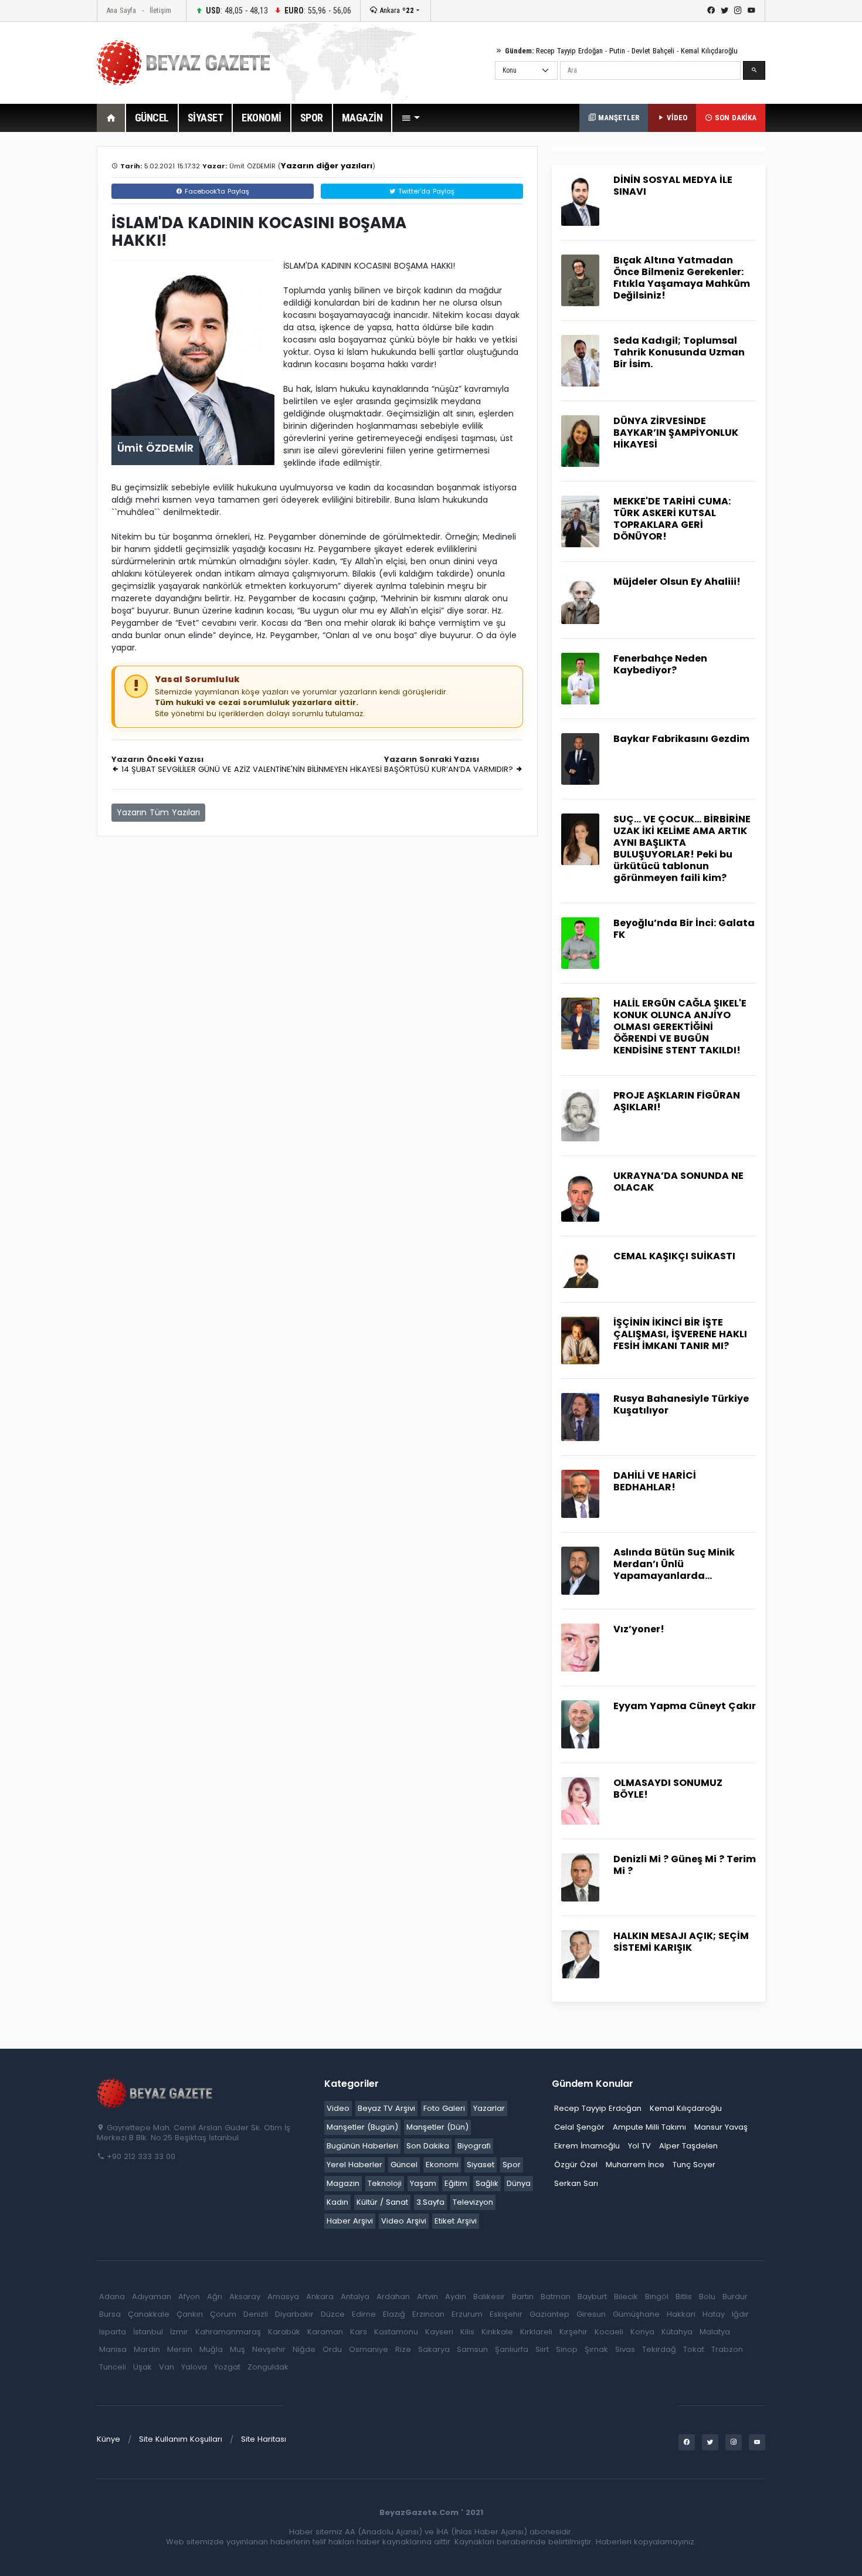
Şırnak (596, 2349)
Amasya (283, 2297)
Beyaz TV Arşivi (386, 2108)
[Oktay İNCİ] (580, 1115)
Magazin (343, 2183)
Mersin (180, 2349)
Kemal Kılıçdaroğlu (709, 51)
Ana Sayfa (121, 10)
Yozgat (227, 2367)
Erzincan (428, 2314)
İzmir (179, 2332)
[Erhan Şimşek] (580, 942)
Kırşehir (573, 2332)
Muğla (211, 2349)
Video (338, 2108)
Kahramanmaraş (228, 2332)
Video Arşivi (404, 2221)
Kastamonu (396, 2332)
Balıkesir (489, 2297)
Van (167, 2367)
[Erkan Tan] (580, 1954)
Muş (237, 2349)
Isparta (113, 2332)
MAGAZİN (362, 118)
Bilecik (626, 2297)
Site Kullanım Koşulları (181, 2439)
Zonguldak (268, 2367)
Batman (556, 2297)
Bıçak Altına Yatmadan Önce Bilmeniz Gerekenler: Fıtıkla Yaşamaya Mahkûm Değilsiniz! (682, 278)
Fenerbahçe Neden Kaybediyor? (660, 664)
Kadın (337, 2202)
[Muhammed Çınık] (580, 521)
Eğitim (456, 2183)
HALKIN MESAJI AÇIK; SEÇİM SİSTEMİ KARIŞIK (681, 1942)
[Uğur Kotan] (580, 1023)
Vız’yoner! (639, 1629)
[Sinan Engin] (580, 1723)
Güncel (404, 2165)
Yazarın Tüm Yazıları (158, 812)
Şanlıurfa (512, 2349)
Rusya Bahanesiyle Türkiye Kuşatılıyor (681, 1404)
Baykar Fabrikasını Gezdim (681, 739)
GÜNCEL (152, 118)
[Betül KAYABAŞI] (580, 838)
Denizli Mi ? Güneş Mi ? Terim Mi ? (685, 1865)
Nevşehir (269, 2349)
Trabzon (727, 2349)
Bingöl (657, 2297)
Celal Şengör (579, 2127)
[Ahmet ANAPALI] (580, 1570)
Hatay (714, 2314)
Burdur (735, 2297)
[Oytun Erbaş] (580, 280)
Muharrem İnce (635, 2165)
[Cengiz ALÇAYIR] (580, 1647)
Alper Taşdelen (688, 2146)
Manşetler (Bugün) (362, 2127)
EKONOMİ (262, 118)
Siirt (542, 2349)
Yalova (194, 2367)
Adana (112, 2297)
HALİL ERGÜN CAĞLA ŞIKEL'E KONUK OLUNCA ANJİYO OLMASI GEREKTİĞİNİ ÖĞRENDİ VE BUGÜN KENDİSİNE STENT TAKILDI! (680, 1027)
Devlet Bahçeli (653, 51)
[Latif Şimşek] (580, 1494)
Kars (359, 2332)
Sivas (625, 2349)
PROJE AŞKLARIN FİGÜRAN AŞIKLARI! (677, 1101)
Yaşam (423, 2183)
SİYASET (206, 118)
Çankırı (190, 2314)
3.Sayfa (430, 2202)
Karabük (284, 2332)
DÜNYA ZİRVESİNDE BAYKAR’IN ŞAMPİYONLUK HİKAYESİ (676, 433)
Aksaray (245, 2297)
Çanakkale (149, 2314)
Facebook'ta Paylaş (216, 191)
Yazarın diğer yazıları (327, 166)
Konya (642, 2332)
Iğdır (740, 2314)
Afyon (189, 2297)
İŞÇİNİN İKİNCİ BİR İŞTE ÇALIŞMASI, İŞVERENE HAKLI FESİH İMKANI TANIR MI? (680, 1334)
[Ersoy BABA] (580, 599)
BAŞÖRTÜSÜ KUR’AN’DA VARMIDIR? (450, 769)
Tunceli (113, 2367)
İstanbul (148, 2332)
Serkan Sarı (576, 2183)
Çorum (223, 2314)
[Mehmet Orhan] (580, 1195)
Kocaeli (609, 2332)
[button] (410, 118)
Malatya (715, 2332)
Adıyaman (152, 2297)
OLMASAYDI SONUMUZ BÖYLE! (668, 1789)
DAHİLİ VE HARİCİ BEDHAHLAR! (655, 1481)
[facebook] (711, 11)
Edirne (364, 2314)
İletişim (160, 10)
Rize (403, 2349)
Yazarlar (489, 2108)
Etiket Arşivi (456, 2221)
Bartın (523, 2297)
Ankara (396, 10)
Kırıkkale (497, 2332)
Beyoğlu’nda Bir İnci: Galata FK (684, 929)
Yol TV (639, 2146)
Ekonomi (442, 2165)
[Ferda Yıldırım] (580, 1800)
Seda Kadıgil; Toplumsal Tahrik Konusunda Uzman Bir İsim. (679, 352)
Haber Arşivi (350, 2221)
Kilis (467, 2332)
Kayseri (439, 2332)
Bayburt (592, 2297)
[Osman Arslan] (580, 360)
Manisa (113, 2349)
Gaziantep (549, 2314)
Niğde (304, 2349)
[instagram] (738, 11)
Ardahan (393, 2297)
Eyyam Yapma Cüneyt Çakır (685, 1706)
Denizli (256, 2314)
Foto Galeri (444, 2108)
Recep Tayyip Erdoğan (569, 51)
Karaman (325, 2332)
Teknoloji (385, 2183)
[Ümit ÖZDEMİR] (580, 200)
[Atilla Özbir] (580, 678)
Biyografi (474, 2146)
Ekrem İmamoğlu (587, 2146)
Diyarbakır (294, 2314)
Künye (108, 2439)
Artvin (427, 2297)
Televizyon (473, 2202)
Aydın (456, 2297)
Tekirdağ (659, 2349)
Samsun (472, 2349)
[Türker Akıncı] (580, 758)
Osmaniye (369, 2349)
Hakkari (681, 2314)
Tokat (694, 2349)
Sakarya (434, 2349)
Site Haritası (264, 2439)
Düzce (333, 2314)
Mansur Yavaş (721, 2127)
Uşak (142, 2367)
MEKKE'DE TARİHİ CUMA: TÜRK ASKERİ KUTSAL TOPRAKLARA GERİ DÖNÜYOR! (672, 519)
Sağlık (487, 2183)
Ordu (332, 2349)
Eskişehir (506, 2314)
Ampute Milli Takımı (649, 2127)
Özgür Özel (576, 2165)
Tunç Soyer (694, 2165)
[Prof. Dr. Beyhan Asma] (580, 440)
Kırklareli (536, 2332)
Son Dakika (428, 2146)
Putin (617, 51)
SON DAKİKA (734, 118)
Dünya (519, 2183)
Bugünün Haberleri (362, 2146)
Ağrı (215, 2297)
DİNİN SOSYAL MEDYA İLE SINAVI (673, 186)
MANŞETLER (617, 118)
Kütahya (677, 2332)
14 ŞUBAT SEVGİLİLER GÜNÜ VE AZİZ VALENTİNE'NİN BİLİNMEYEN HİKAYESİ (250, 769)
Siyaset (481, 2165)
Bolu (707, 2297)
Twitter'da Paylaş (425, 191)
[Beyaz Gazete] (155, 2093)
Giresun (591, 2314)
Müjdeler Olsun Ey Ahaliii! (677, 582)
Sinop (567, 2349)
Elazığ (394, 2314)
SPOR (312, 118)
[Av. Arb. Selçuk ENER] (580, 1340)
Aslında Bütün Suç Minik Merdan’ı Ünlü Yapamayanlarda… (674, 1564)
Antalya (355, 2297)
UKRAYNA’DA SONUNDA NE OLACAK (678, 1182)
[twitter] (724, 11)
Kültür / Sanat (382, 2202)
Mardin (147, 2349)
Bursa (110, 2314)
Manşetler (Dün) (437, 2127)
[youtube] (751, 11)
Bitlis (684, 2297)
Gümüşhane (636, 2314)
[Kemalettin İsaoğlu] (580, 1268)
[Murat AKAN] (580, 1417)
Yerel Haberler (354, 2165)
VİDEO (676, 118)
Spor (512, 2165)
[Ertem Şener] (580, 1877)
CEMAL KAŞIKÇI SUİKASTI (674, 1256)
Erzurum (467, 2314)
